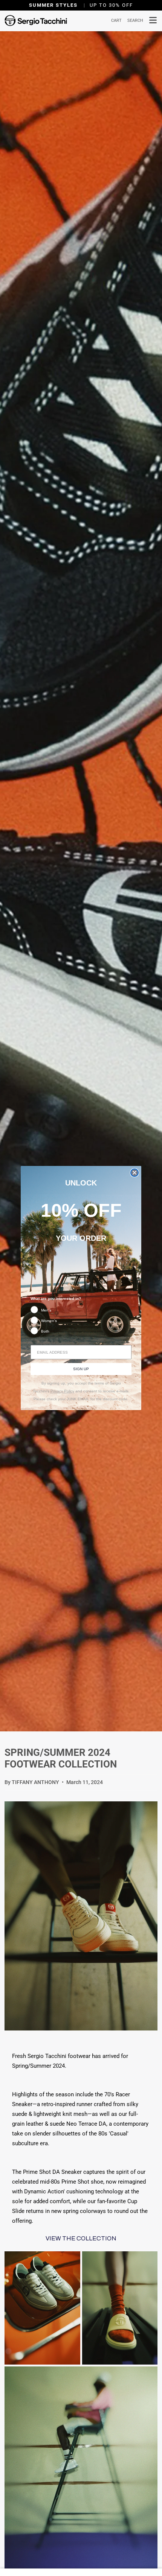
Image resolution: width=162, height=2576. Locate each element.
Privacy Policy (62, 1391)
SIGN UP (81, 1369)
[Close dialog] (134, 1173)
